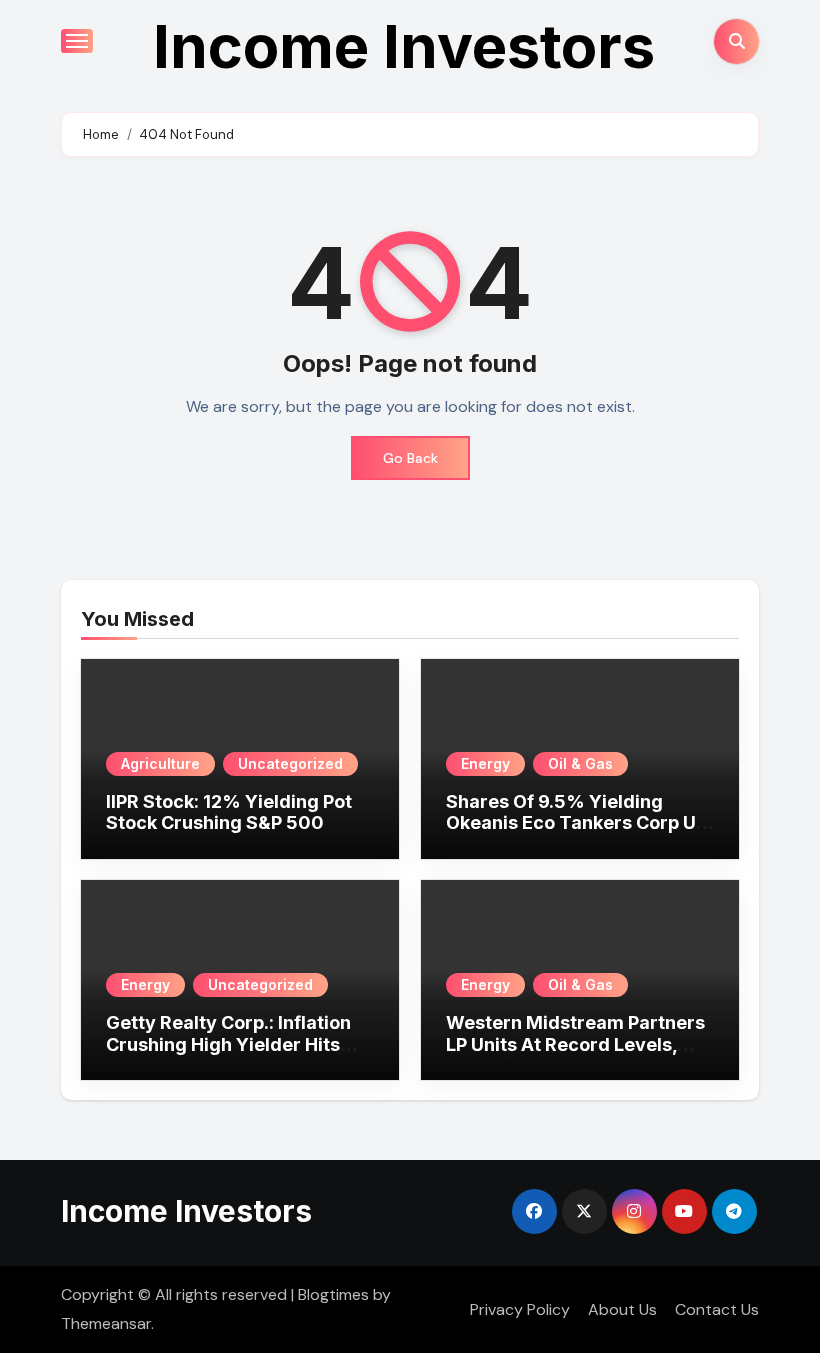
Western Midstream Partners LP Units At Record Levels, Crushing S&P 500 (575, 1044)
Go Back (410, 458)
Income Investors (404, 46)
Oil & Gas (580, 763)
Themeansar (106, 1323)
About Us (622, 1309)
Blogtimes (333, 1294)
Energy (485, 763)
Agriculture (160, 763)
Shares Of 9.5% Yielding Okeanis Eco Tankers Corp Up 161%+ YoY (576, 823)
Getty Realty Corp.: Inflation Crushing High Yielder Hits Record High (228, 1044)
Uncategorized (290, 763)
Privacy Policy (520, 1309)
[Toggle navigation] (77, 41)
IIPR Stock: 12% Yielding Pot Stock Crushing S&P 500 (229, 812)
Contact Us (717, 1309)
